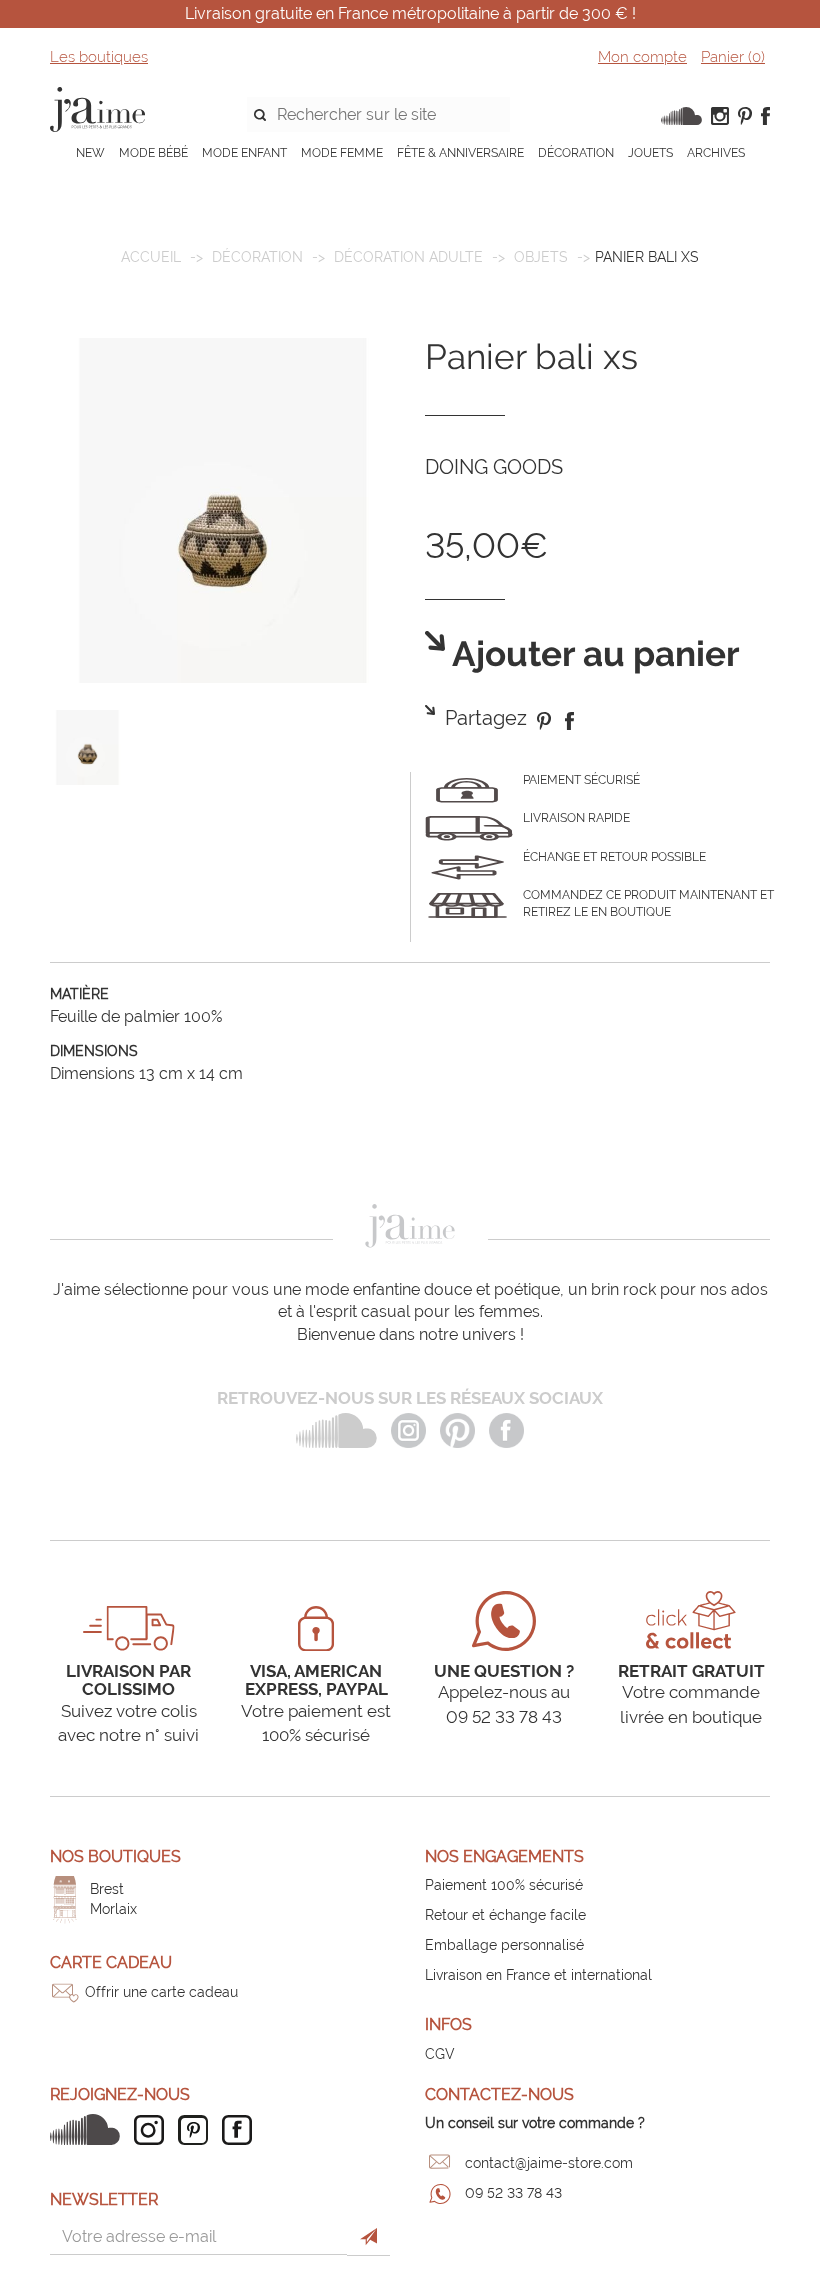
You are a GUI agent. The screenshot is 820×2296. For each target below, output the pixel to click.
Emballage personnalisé (504, 1945)
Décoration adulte (408, 257)
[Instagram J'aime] (154, 2130)
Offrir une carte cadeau (161, 1992)
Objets (541, 257)
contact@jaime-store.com (549, 2163)
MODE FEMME (342, 153)
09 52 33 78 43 (513, 2193)
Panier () (733, 57)
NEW (90, 153)
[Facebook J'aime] (242, 2130)
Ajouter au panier (592, 654)
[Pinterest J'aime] (198, 2130)
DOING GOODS (494, 467)
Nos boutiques (115, 1856)
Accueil (151, 257)
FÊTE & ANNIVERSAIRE (460, 153)
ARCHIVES (716, 153)
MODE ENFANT (244, 153)
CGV (440, 2054)
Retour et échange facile (505, 1915)
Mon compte (642, 57)
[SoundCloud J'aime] (90, 2129)
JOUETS (650, 153)
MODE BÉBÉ (153, 153)
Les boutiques (99, 57)
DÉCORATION (576, 153)
